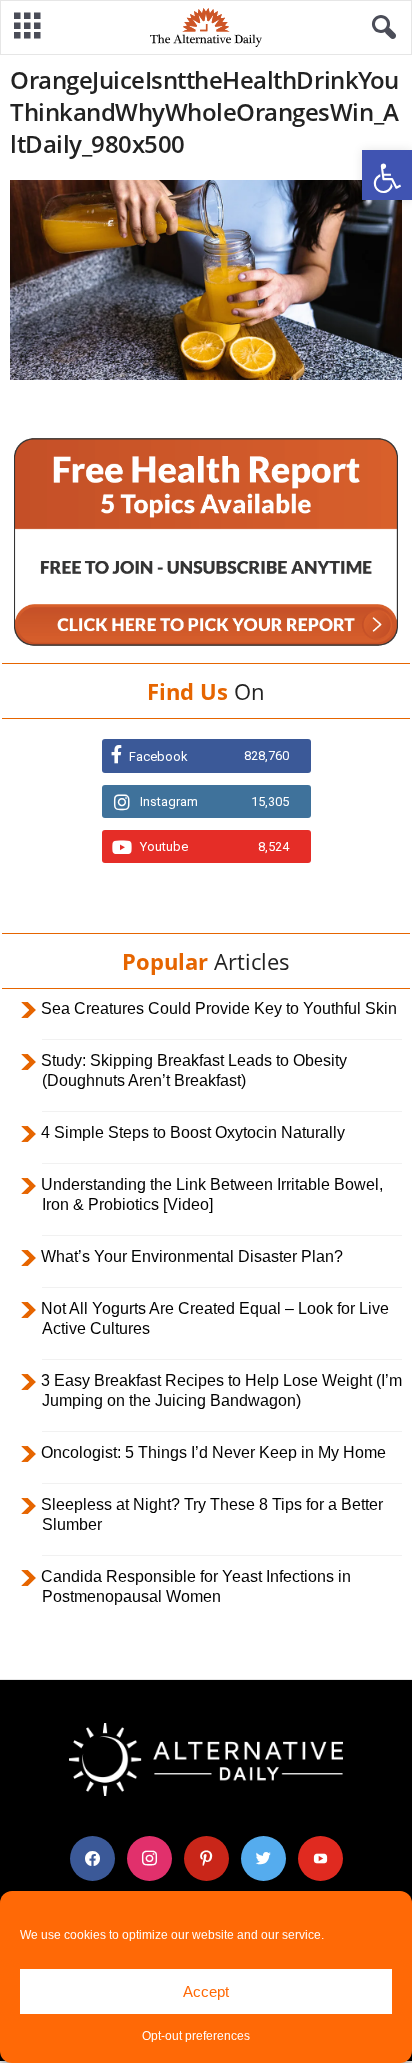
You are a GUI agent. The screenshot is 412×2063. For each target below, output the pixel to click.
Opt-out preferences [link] (196, 2036)
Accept (206, 1991)
